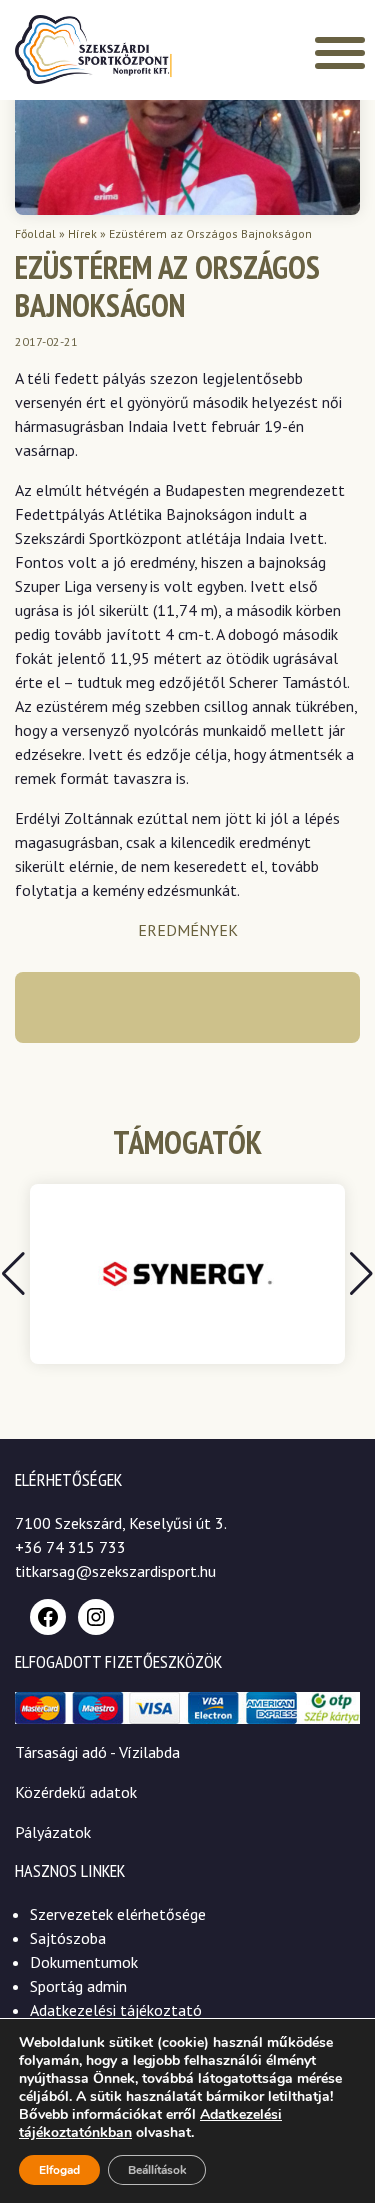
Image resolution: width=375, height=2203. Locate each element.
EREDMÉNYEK (188, 930)
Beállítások (157, 2170)
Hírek (82, 233)
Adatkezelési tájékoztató (116, 2010)
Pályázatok (53, 1832)
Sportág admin (78, 1986)
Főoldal (35, 233)
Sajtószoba (68, 1938)
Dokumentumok (84, 1962)
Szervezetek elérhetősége (118, 1914)
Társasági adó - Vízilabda (97, 1752)
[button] (361, 1274)
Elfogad (59, 2170)
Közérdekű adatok (76, 1792)
